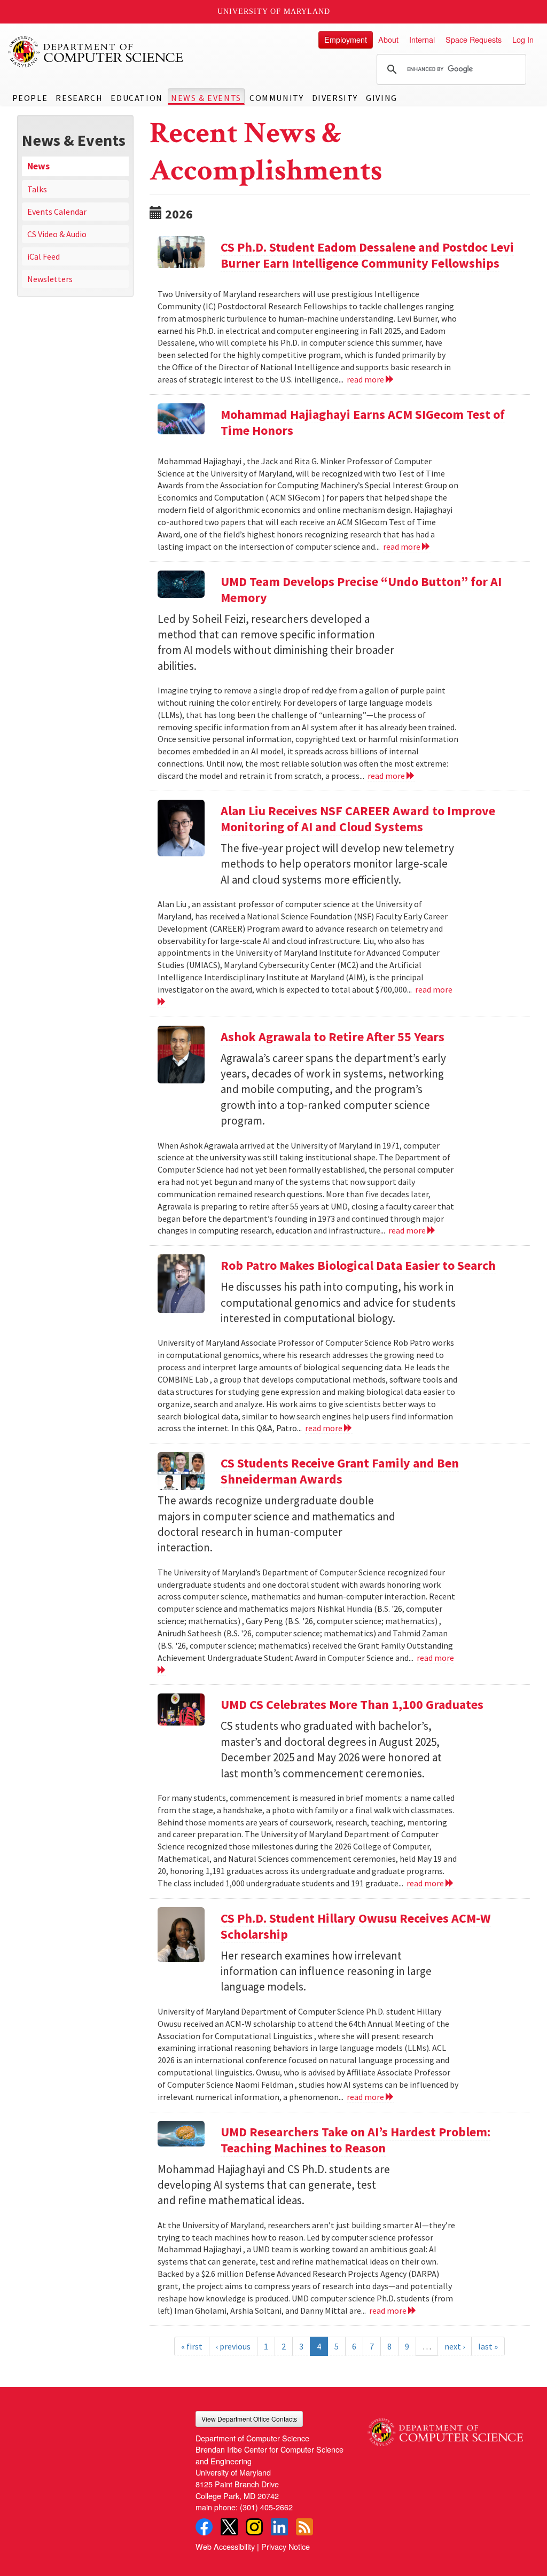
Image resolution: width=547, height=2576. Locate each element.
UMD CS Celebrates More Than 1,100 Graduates (352, 1704)
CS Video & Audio (57, 234)
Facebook (204, 2527)
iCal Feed (44, 256)
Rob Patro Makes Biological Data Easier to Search (358, 1265)
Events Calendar (57, 212)
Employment (346, 39)
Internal (422, 39)
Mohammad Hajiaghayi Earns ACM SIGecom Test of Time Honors (363, 422)
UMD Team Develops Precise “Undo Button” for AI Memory (361, 590)
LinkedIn (279, 2527)
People (30, 98)
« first (192, 2346)
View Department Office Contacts (249, 2419)
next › (455, 2346)
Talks (37, 189)
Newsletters (50, 279)
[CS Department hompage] (445, 2429)
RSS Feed (304, 2527)
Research (79, 98)
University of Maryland (274, 11)
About (388, 39)
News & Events (206, 98)
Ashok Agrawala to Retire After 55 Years (333, 1037)
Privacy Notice (286, 2546)
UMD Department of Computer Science (96, 52)
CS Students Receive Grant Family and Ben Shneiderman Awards (340, 1471)
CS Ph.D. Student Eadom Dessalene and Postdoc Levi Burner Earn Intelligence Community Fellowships (367, 255)
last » (488, 2346)
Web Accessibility (225, 2546)
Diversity (335, 98)
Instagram (254, 2527)
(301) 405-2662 (266, 2507)
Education (136, 98)
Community (276, 98)
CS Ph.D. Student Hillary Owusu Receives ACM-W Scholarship (356, 1926)
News (38, 166)
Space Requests (474, 39)
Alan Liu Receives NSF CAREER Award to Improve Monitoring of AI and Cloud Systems (358, 819)
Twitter (229, 2527)
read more (366, 379)
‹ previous (233, 2346)
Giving (382, 98)
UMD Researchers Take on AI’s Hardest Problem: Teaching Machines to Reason (355, 2140)
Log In (523, 39)
